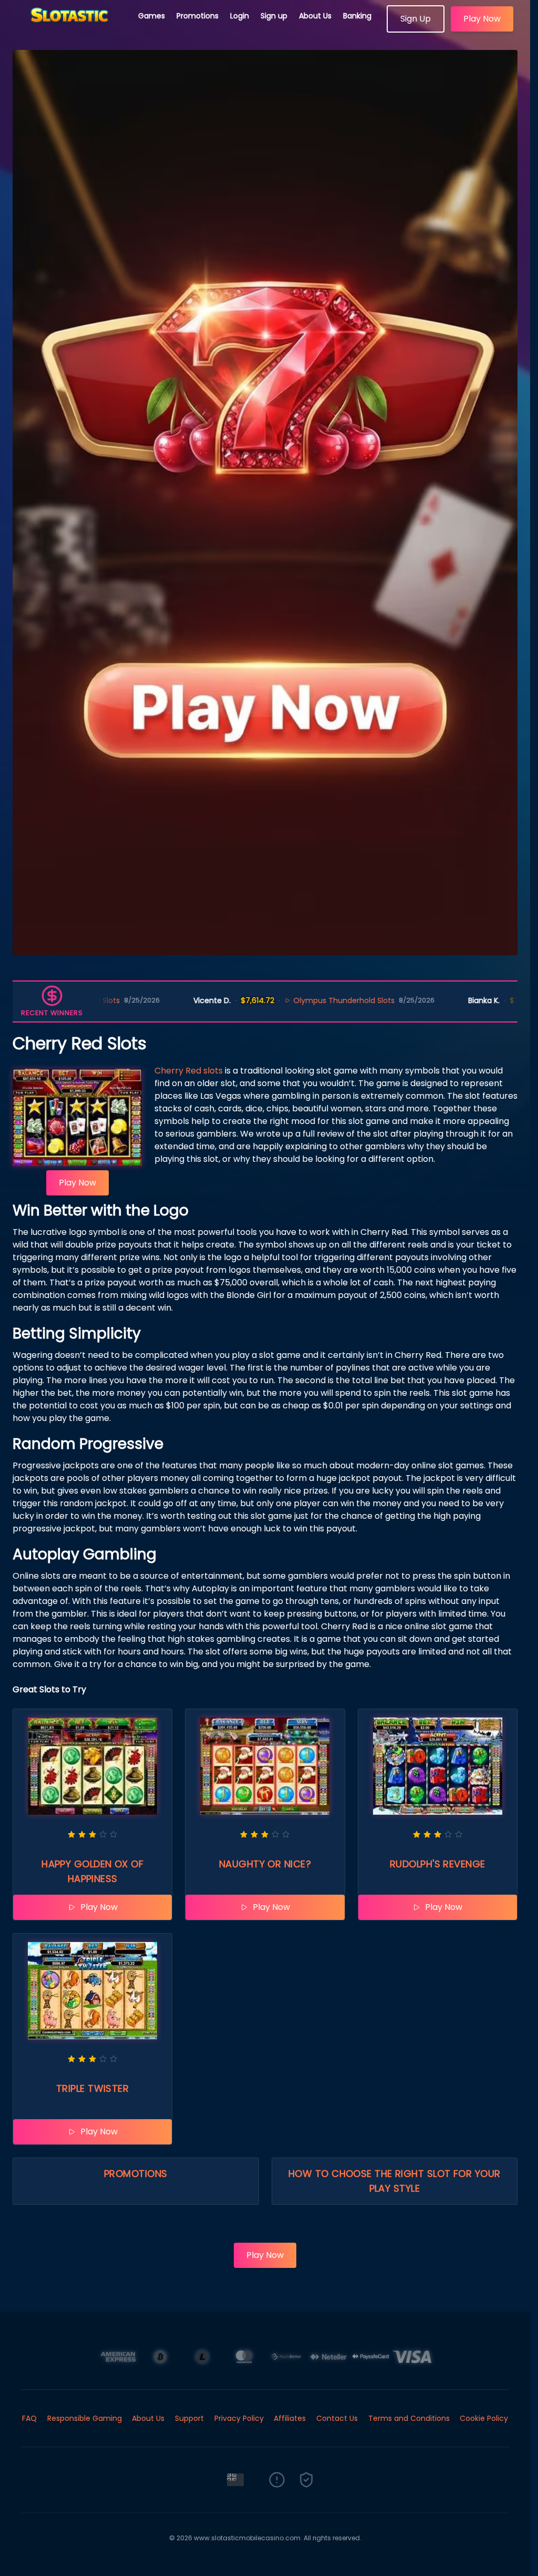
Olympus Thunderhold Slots (262, 1000)
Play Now (482, 19)
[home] (69, 29)
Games (152, 16)
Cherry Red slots (189, 1071)
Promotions (198, 16)
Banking (357, 16)
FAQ (29, 2418)
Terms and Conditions (409, 2418)
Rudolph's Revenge (438, 1864)
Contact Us (337, 2418)
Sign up (274, 16)
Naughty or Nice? (265, 1864)
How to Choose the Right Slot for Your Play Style (395, 2181)
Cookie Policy (484, 2418)
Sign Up (416, 19)
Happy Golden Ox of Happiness (92, 1871)
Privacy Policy (239, 2418)
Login (240, 16)
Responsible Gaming (85, 2418)
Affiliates (290, 2418)
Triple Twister (92, 2088)
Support (189, 2418)
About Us (315, 16)
